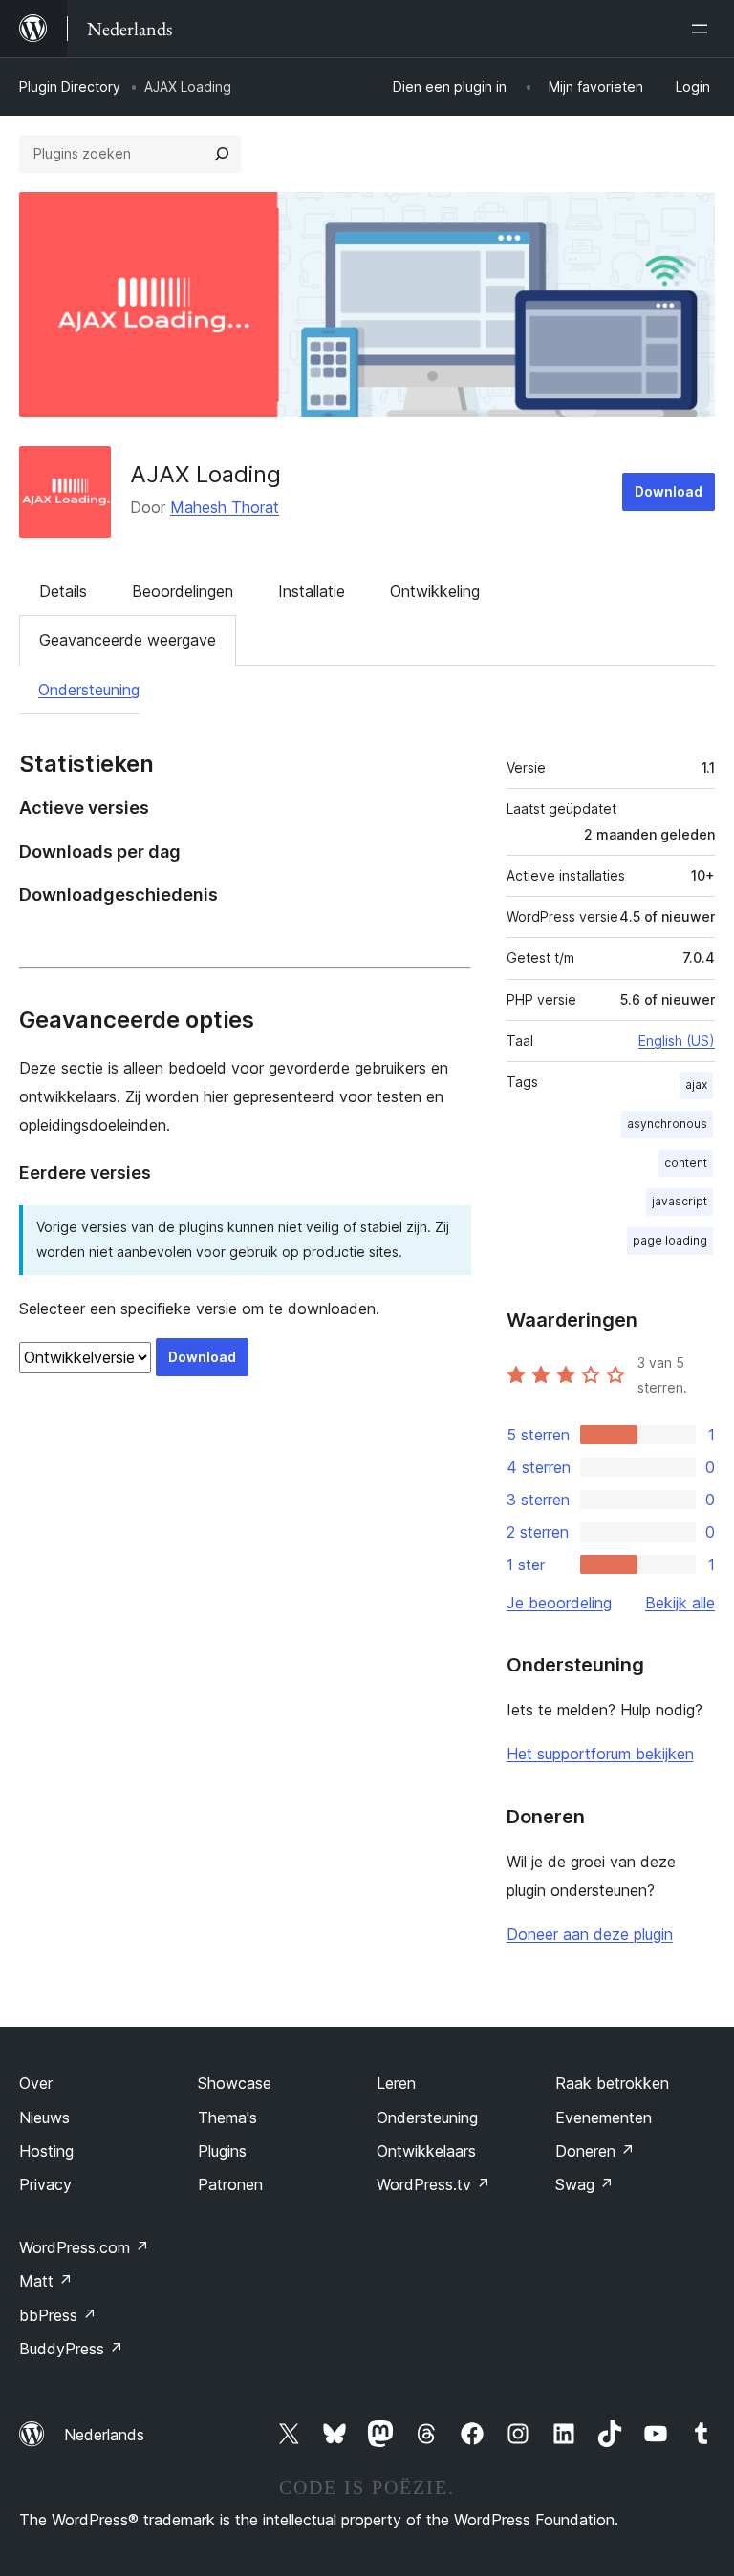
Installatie (312, 591)
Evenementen (604, 2118)
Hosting (46, 2151)
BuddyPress (71, 2349)
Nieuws (44, 2118)
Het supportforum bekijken (600, 1754)
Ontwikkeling (435, 591)
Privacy (45, 2184)
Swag (584, 2184)
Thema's (227, 2118)
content (686, 1163)
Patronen (230, 2184)
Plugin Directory (70, 86)
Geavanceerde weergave (128, 640)
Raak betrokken (612, 2083)
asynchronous (667, 1124)
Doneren (595, 2151)
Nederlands (104, 2435)
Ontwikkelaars (426, 2151)
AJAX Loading (205, 474)
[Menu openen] (703, 29)
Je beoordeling (559, 1603)
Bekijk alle (680, 1603)
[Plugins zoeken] (222, 154)
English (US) (677, 1041)
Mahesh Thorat (225, 507)
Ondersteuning (89, 690)
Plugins (222, 2151)
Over (36, 2083)
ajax (696, 1085)
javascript (680, 1201)
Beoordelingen (183, 591)
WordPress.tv (433, 2184)
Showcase (235, 2083)
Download (669, 491)
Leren (396, 2083)
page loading (670, 1240)
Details (63, 591)
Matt (46, 2281)
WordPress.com (84, 2247)
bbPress (58, 2315)
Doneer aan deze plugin (590, 1934)
